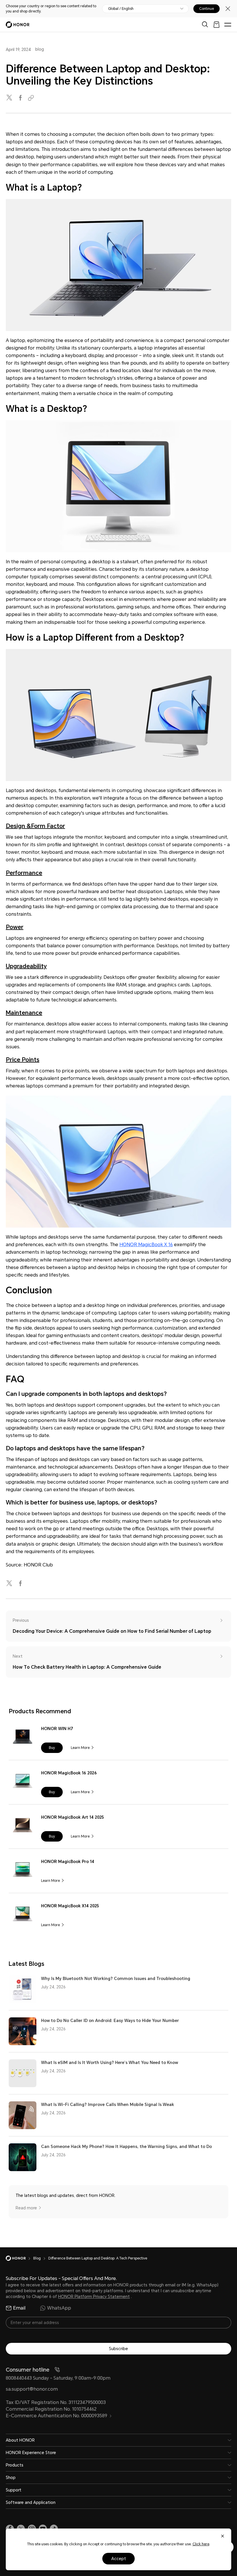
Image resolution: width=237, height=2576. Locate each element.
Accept (119, 2559)
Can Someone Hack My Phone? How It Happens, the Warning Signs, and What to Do (126, 2147)
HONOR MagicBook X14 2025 (70, 1906)
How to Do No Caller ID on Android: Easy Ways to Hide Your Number (110, 2021)
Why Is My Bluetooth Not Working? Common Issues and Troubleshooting (116, 1979)
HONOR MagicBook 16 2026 (69, 1773)
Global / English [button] (121, 9)
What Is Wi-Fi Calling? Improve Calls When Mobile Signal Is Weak (108, 2105)
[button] (52, 1748)
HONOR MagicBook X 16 (146, 1245)
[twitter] (10, 98)
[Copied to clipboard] (32, 98)
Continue (207, 9)
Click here (201, 2544)
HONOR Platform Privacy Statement (94, 2297)
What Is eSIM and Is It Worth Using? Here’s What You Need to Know (110, 2063)
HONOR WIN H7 (57, 1729)
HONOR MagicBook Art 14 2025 (72, 1817)
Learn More (80, 1748)
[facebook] (21, 98)
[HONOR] (20, 2258)
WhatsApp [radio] (59, 2308)
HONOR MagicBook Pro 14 (68, 1862)
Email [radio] (19, 2308)
